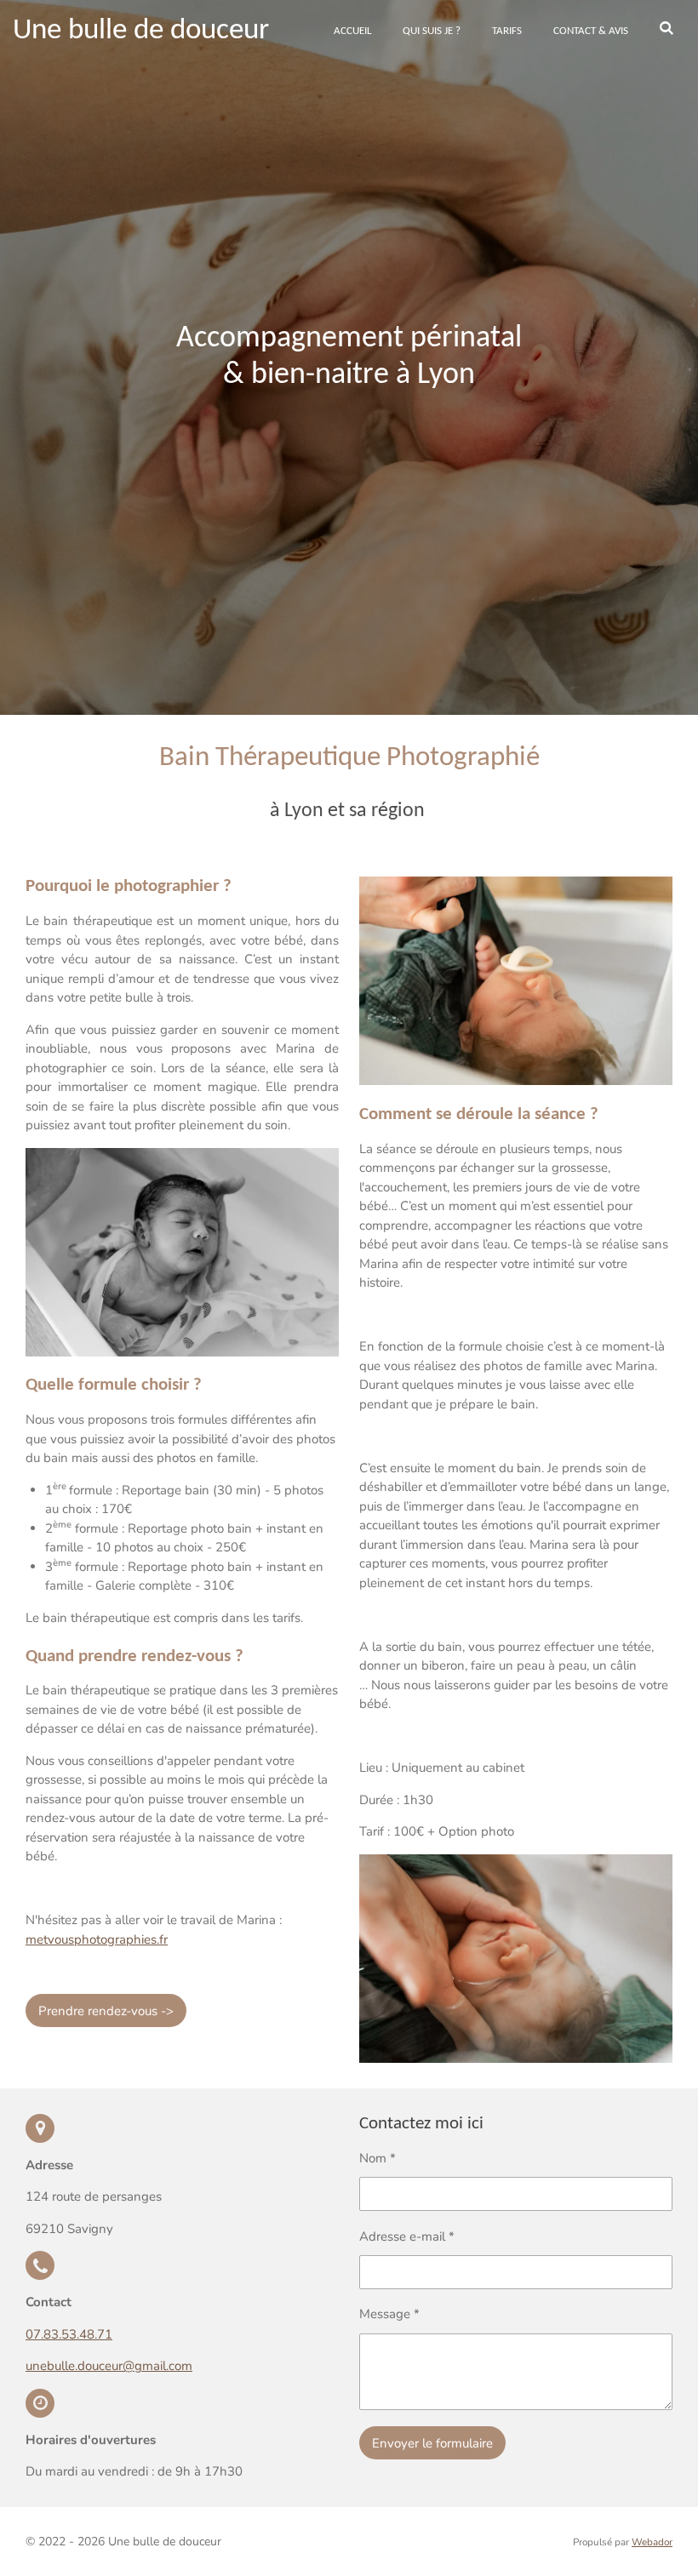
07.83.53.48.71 (69, 2334)
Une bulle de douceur (141, 31)
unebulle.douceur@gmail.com (109, 2366)
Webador (652, 2542)
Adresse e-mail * (407, 2236)
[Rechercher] (667, 30)
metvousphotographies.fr (97, 1939)
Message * (389, 2314)
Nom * (378, 2158)
